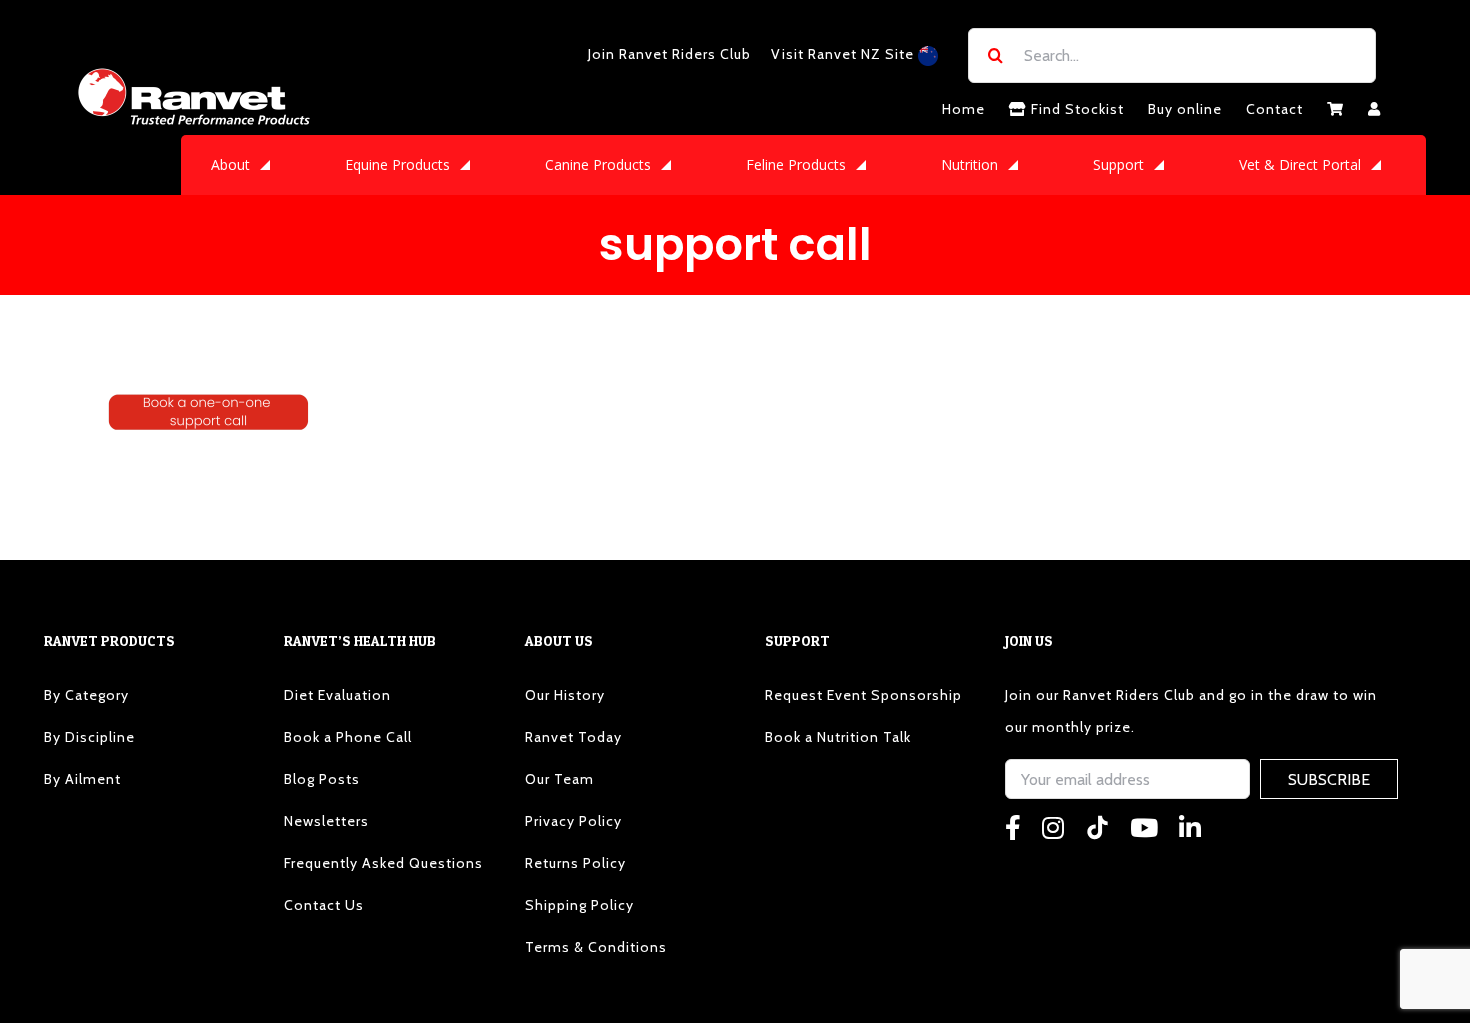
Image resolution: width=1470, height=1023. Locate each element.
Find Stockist (1075, 109)
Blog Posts (322, 779)
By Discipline (89, 737)
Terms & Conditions (596, 947)
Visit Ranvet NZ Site (844, 54)
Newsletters (326, 821)
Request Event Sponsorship (863, 695)
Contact (1274, 109)
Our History (565, 695)
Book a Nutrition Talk (838, 737)
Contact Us (324, 905)
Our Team (559, 779)
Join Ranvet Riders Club (669, 54)
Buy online (1185, 109)
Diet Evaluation (337, 695)
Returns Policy (575, 863)
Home (963, 109)
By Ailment (82, 779)
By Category (86, 695)
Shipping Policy (579, 905)
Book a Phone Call (348, 737)
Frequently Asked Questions (383, 863)
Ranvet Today (573, 737)
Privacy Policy (573, 821)
